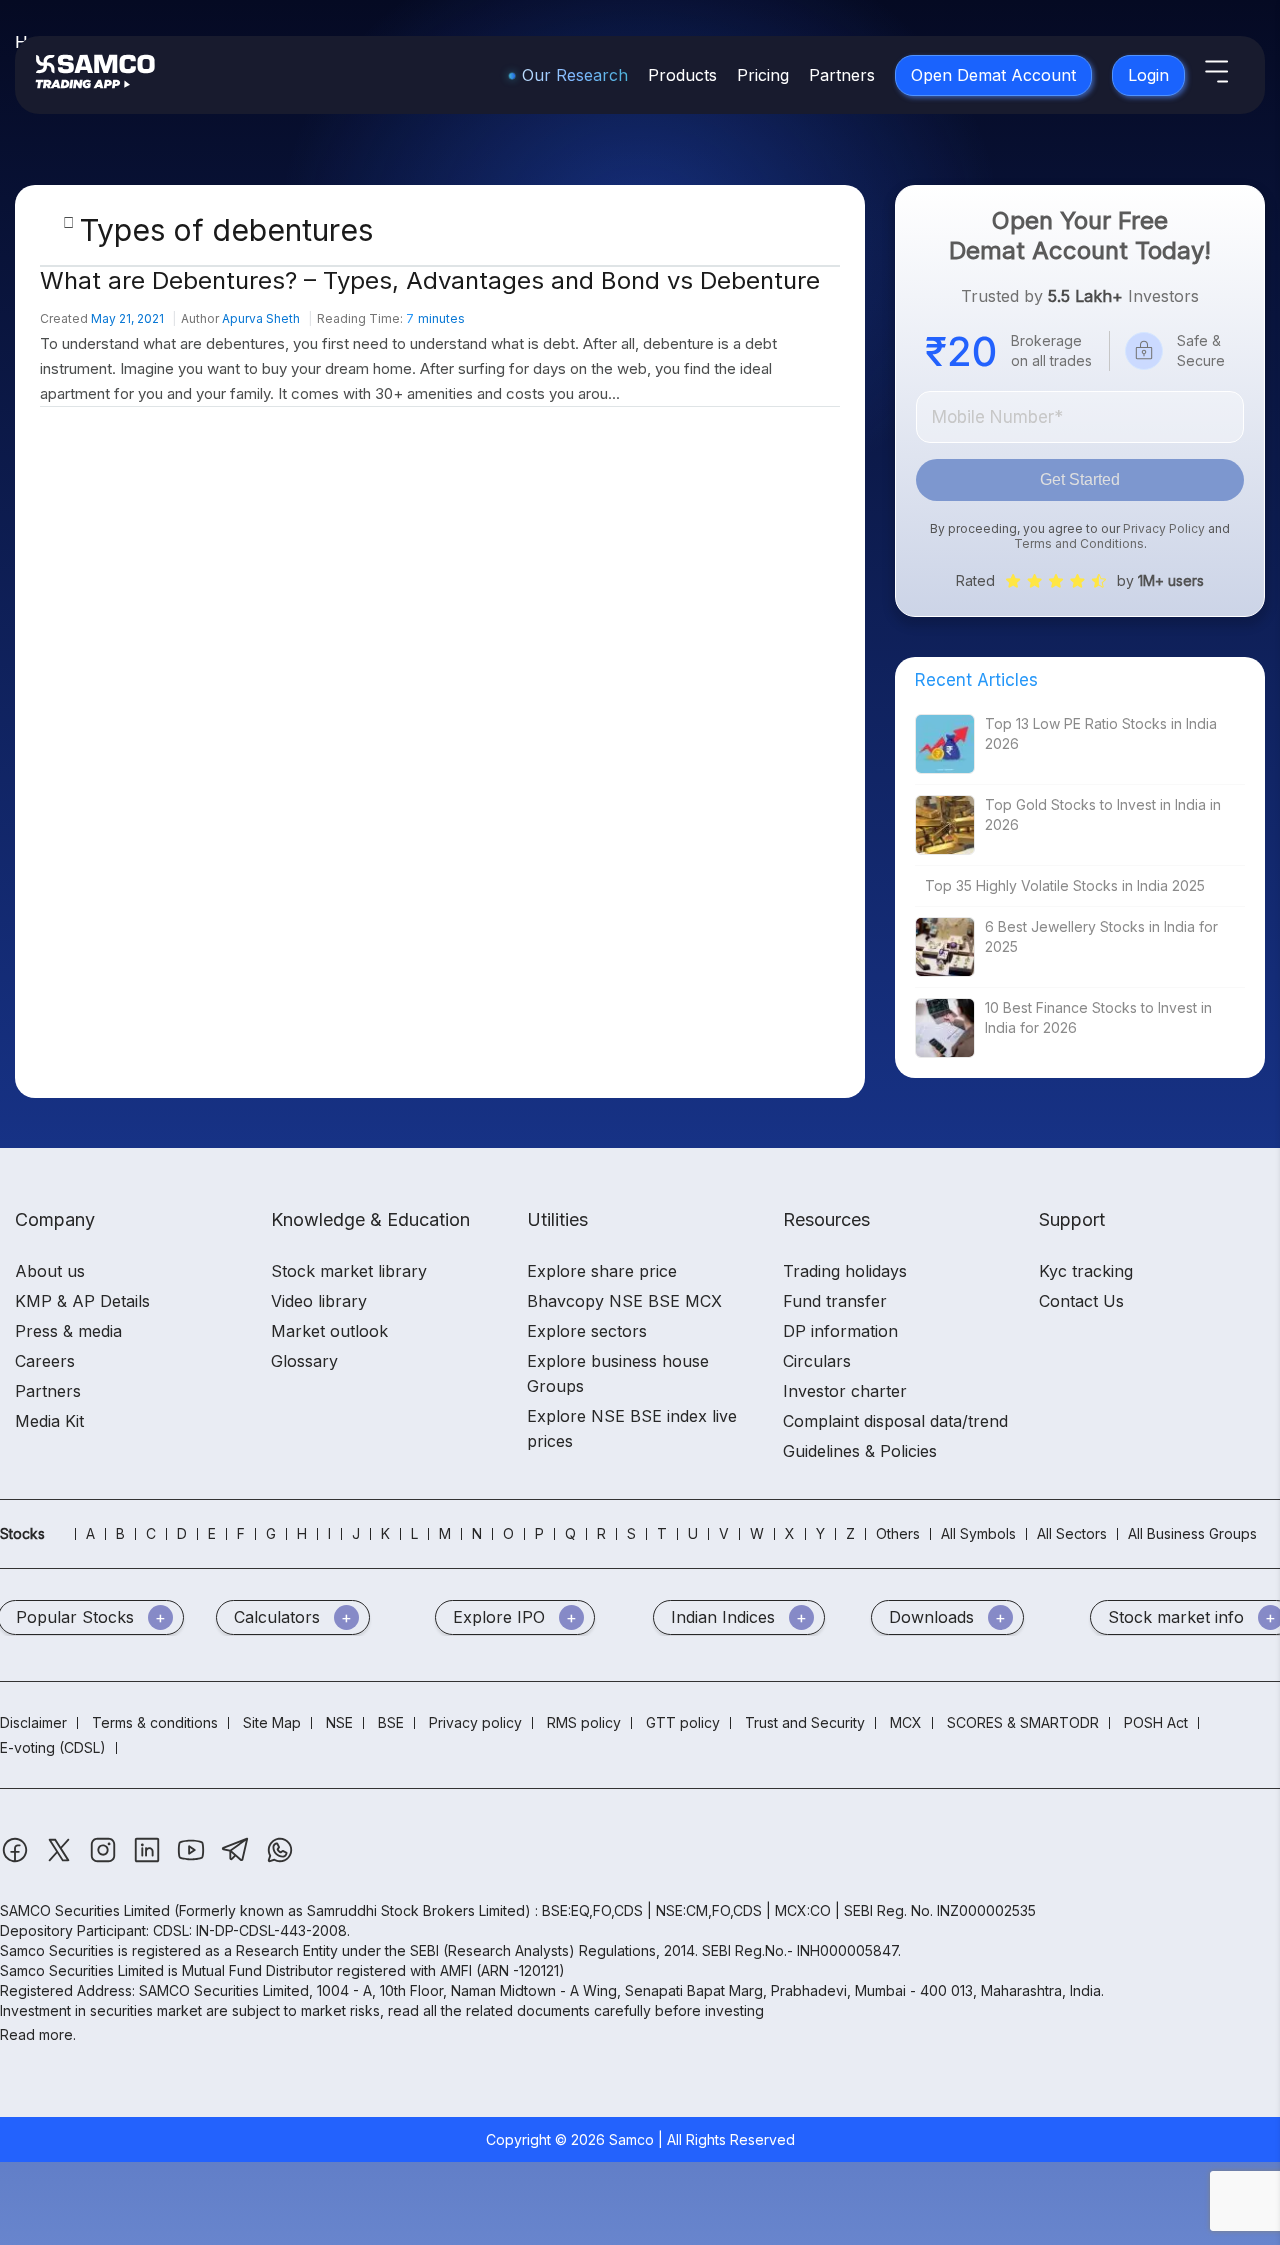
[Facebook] (17, 1859)
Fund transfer (835, 1301)
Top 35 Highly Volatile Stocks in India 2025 (1065, 885)
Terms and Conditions (1079, 543)
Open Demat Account (993, 75)
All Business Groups (1192, 1533)
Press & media (68, 1331)
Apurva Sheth (261, 318)
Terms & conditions (155, 1722)
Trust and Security (805, 1722)
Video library (319, 1301)
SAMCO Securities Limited (85, 1910)
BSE (391, 1722)
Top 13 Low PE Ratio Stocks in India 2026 (1101, 733)
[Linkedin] (149, 1859)
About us (50, 1271)
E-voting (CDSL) (53, 1747)
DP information (840, 1331)
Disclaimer (33, 1722)
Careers (45, 1361)
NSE (339, 1722)
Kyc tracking (1086, 1271)
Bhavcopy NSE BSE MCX (624, 1301)
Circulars (817, 1361)
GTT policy (683, 1722)
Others (898, 1533)
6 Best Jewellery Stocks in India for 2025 (1101, 936)
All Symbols (978, 1533)
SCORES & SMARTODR (1023, 1722)
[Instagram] (105, 1859)
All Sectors (1072, 1533)
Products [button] (682, 75)
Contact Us (1081, 1301)
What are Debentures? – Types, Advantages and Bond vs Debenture (430, 280)
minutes (435, 318)
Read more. (38, 2034)
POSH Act (1156, 1722)
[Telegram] (237, 1859)
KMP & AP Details (82, 1301)
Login (1148, 75)
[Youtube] (193, 1859)
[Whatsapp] (280, 1859)
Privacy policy (475, 1722)
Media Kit (49, 1421)
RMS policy (584, 1722)
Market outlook (329, 1331)
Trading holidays (845, 1271)
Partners (842, 75)
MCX (906, 1722)
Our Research (575, 75)
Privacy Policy (1164, 528)
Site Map (272, 1722)
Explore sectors (587, 1331)
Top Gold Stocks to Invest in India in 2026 (1103, 814)
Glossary (304, 1361)
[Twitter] (61, 1859)
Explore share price (602, 1271)
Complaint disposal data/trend (895, 1421)
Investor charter (845, 1391)
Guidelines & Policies (860, 1451)
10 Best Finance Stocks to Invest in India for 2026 (1098, 1017)
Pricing (763, 75)
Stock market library (349, 1271)
